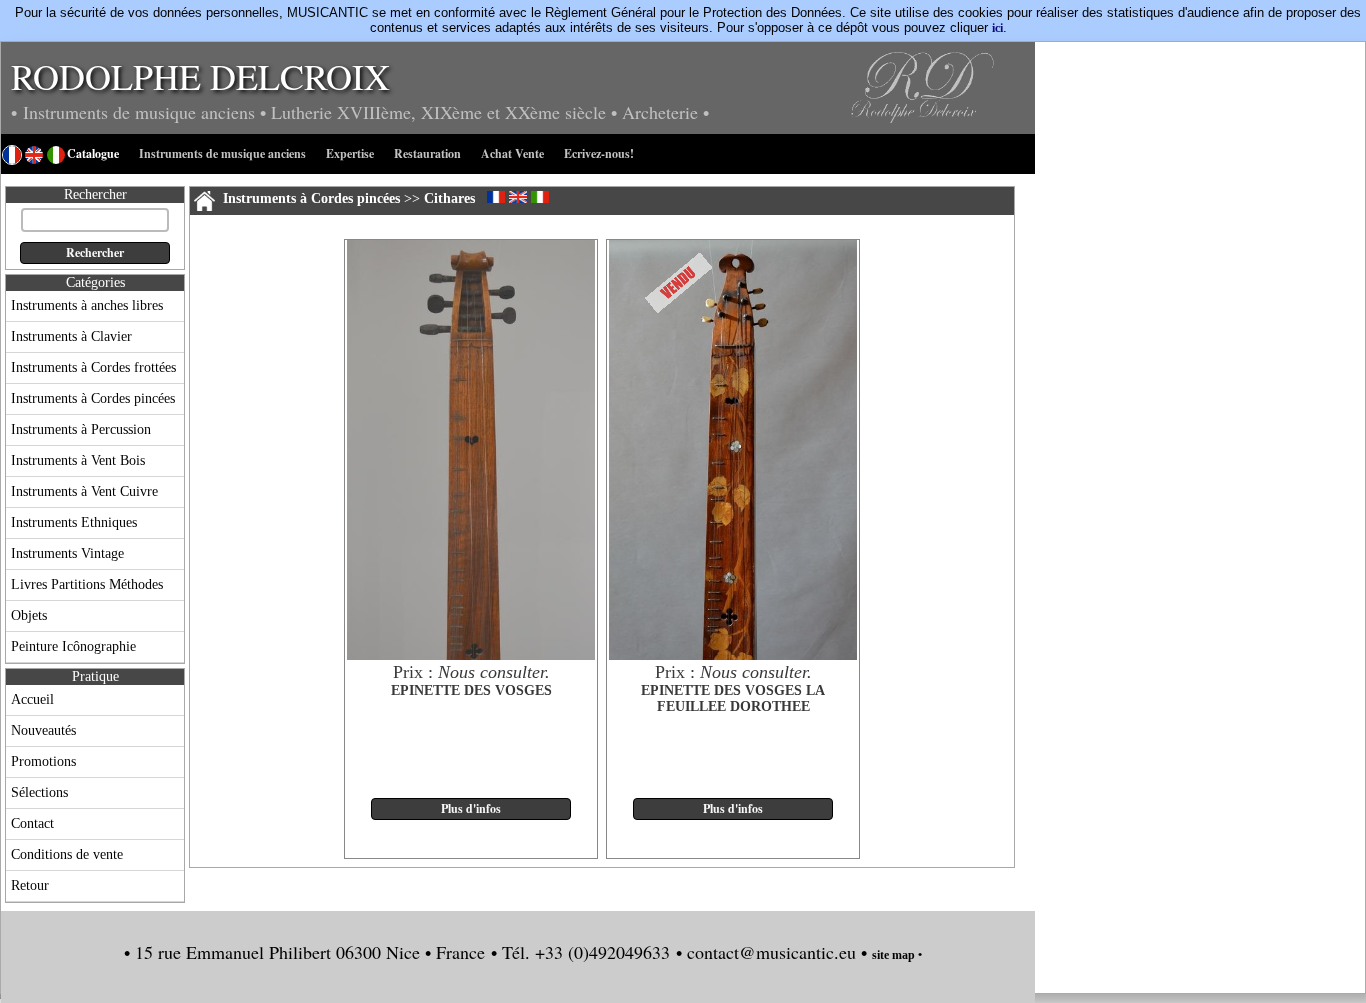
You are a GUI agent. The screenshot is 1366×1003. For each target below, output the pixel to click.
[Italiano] (540, 197)
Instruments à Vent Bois (78, 460)
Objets (29, 615)
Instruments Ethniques (74, 522)
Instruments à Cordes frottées (93, 367)
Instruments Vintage (67, 553)
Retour (30, 885)
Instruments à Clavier (71, 336)
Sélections (39, 792)
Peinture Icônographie (73, 646)
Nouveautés (43, 730)
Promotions (43, 761)
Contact (32, 823)
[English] (518, 197)
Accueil (32, 699)
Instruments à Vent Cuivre (84, 491)
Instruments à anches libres (87, 305)
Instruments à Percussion (81, 429)
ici (997, 28)
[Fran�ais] (496, 197)
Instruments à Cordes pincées (93, 398)
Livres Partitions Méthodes (87, 584)
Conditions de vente (67, 854)
